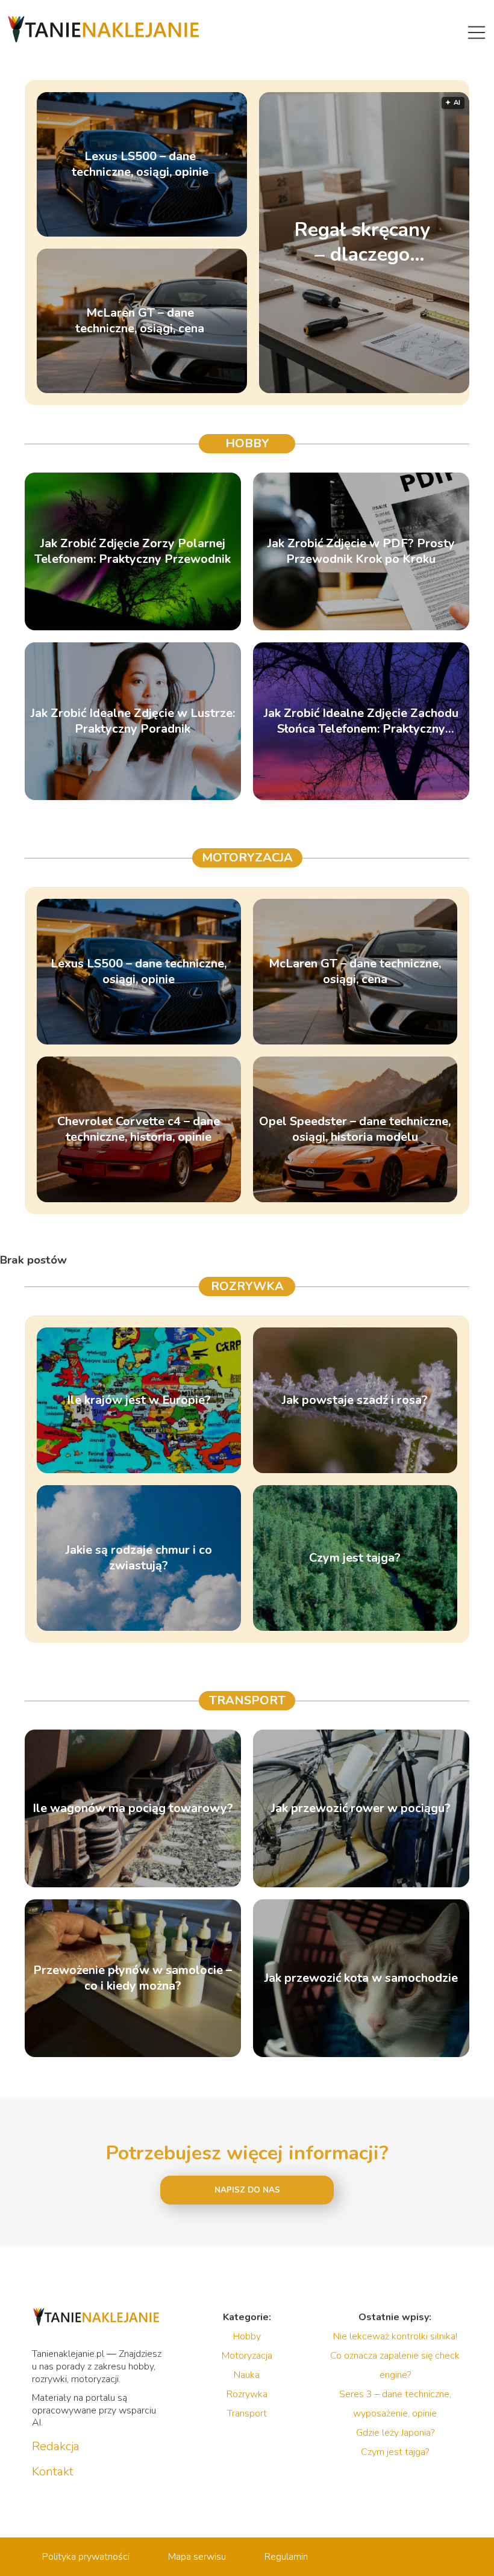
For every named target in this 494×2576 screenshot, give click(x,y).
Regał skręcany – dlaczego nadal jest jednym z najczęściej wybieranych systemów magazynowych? (362, 242)
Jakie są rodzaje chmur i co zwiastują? (139, 1558)
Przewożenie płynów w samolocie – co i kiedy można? (133, 1978)
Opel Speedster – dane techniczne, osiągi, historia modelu (355, 1129)
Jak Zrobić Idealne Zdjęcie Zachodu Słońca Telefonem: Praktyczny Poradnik (361, 721)
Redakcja (56, 2447)
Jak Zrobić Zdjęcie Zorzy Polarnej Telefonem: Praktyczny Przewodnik (133, 551)
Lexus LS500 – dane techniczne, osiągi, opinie (140, 164)
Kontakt (53, 2472)
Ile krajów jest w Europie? (139, 1400)
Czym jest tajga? (355, 1558)
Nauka (247, 2375)
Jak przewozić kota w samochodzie (361, 1978)
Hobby (247, 443)
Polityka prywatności (86, 2557)
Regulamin (286, 2557)
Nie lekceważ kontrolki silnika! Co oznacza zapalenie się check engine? (395, 2356)
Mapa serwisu (197, 2557)
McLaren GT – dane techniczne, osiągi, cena (140, 321)
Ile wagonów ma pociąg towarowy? (133, 1808)
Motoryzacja (247, 858)
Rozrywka (247, 1286)
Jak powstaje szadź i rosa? (355, 1400)
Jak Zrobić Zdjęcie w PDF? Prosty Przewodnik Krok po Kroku (361, 551)
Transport (247, 1700)
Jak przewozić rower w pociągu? (361, 1808)
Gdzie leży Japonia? (395, 2433)
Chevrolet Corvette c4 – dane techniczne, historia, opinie (139, 1129)
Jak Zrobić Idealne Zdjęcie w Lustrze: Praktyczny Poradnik (133, 721)
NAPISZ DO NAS (247, 2190)
